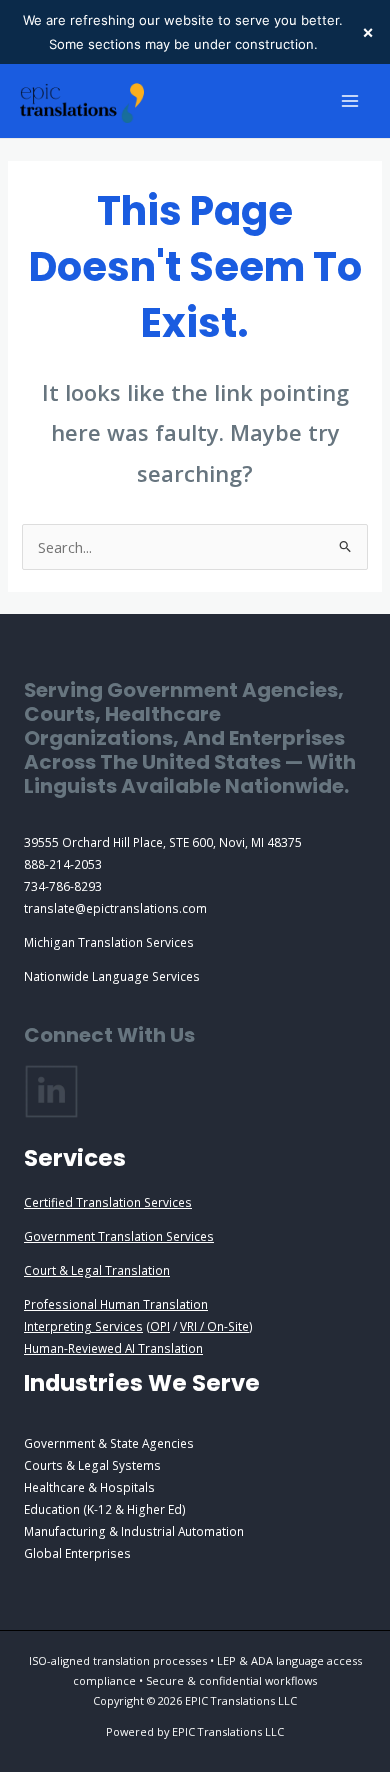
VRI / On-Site (214, 1326)
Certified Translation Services (108, 1202)
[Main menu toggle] (350, 101)
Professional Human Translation (116, 1304)
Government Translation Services (119, 1236)
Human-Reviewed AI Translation (113, 1348)
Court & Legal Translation (97, 1270)
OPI (160, 1326)
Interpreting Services (83, 1326)
